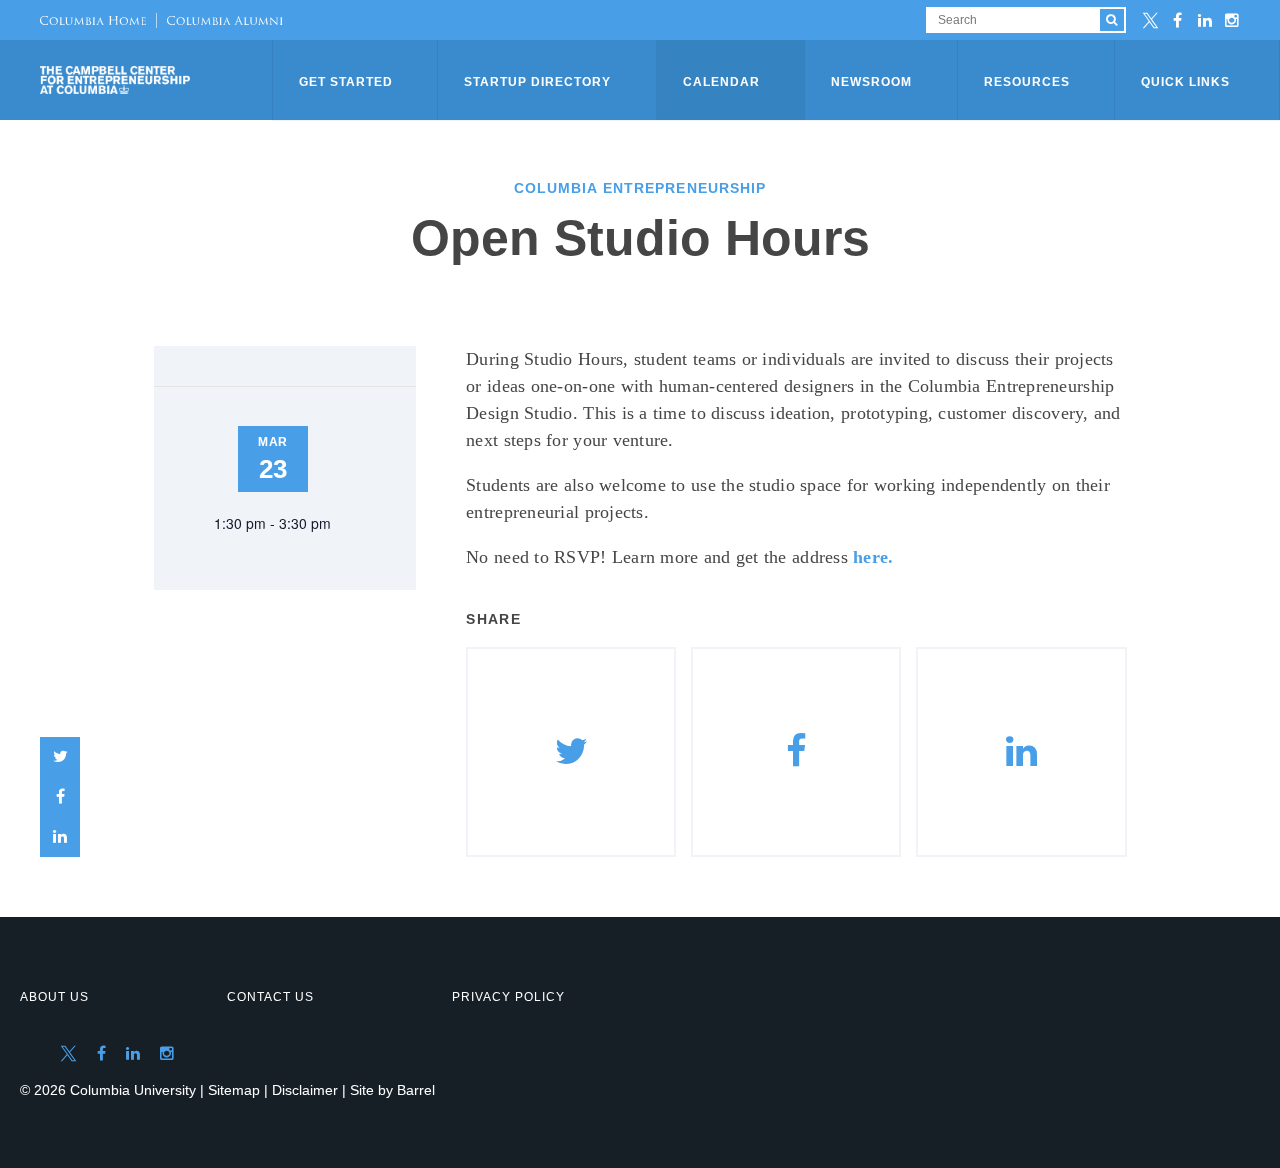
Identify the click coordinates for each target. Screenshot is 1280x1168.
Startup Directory (537, 82)
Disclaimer (305, 1090)
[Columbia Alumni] (219, 20)
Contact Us (270, 997)
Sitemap (234, 1090)
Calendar (721, 82)
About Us (54, 997)
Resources (1027, 82)
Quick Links (1185, 82)
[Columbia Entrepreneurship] (158, 80)
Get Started (346, 82)
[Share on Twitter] (60, 757)
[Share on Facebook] (60, 797)
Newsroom (871, 82)
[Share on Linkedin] (1021, 752)
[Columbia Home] (93, 20)
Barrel (416, 1090)
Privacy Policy (508, 997)
